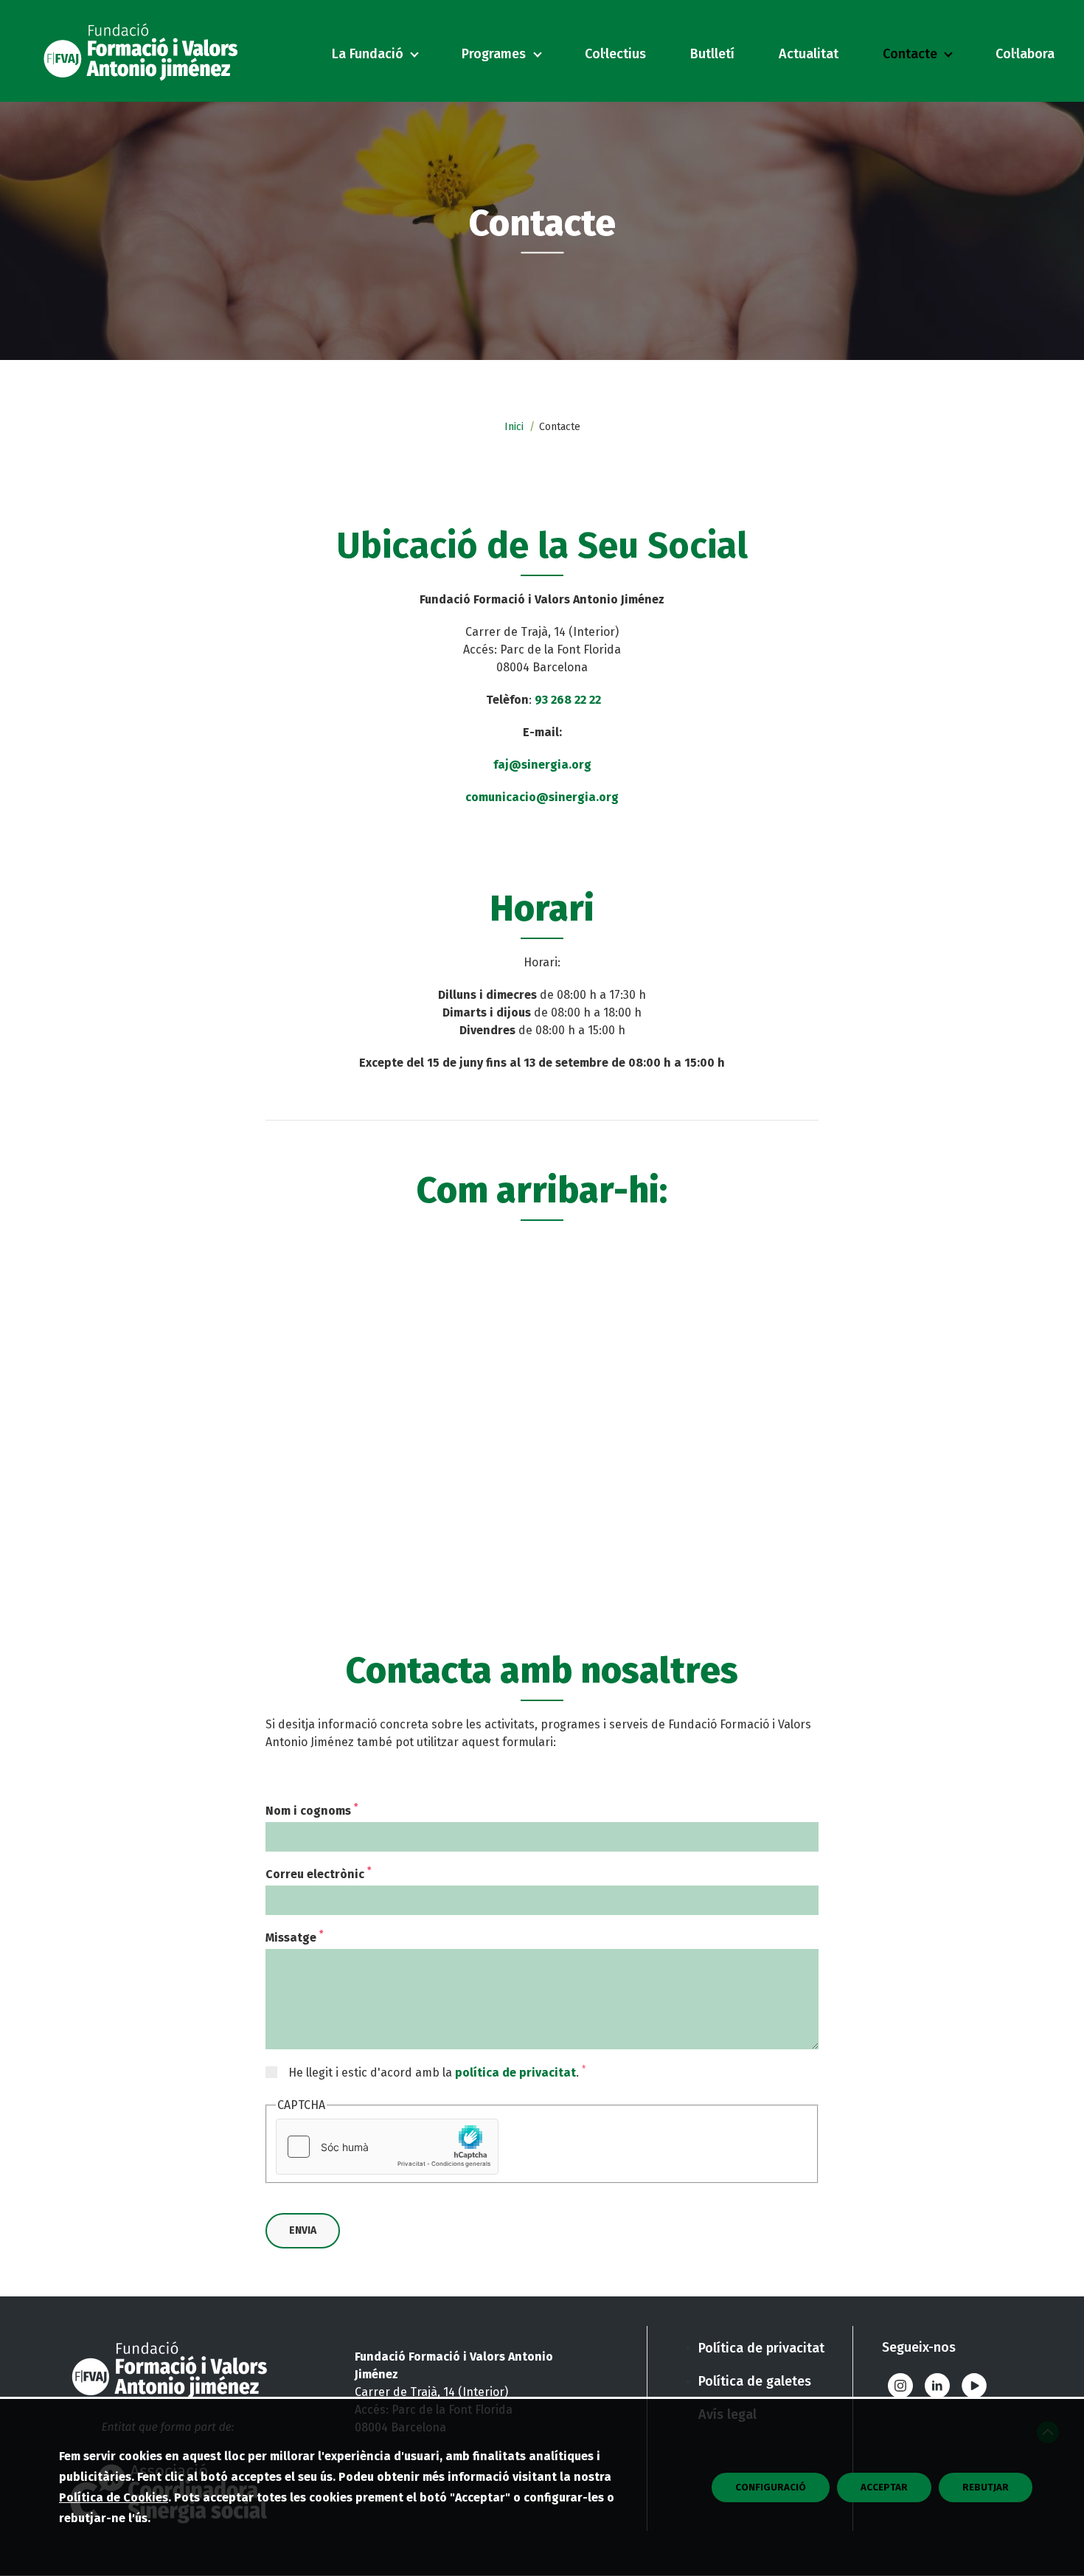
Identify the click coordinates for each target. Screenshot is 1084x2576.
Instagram (900, 2386)
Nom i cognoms (312, 1811)
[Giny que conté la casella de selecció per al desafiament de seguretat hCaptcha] (387, 2147)
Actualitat (809, 54)
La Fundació (368, 54)
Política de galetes (755, 2381)
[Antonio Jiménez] (144, 51)
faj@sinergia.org (542, 765)
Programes (494, 54)
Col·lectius (615, 54)
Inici (514, 427)
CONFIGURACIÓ (771, 2487)
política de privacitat (515, 2073)
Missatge (294, 1938)
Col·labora (1025, 54)
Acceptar (884, 2487)
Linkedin (937, 2386)
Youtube (974, 2386)
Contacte (910, 54)
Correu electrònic (318, 1874)
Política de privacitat (761, 2348)
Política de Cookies (114, 2497)
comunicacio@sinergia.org (542, 797)
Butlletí (712, 54)
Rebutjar (986, 2487)
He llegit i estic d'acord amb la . (437, 2072)
